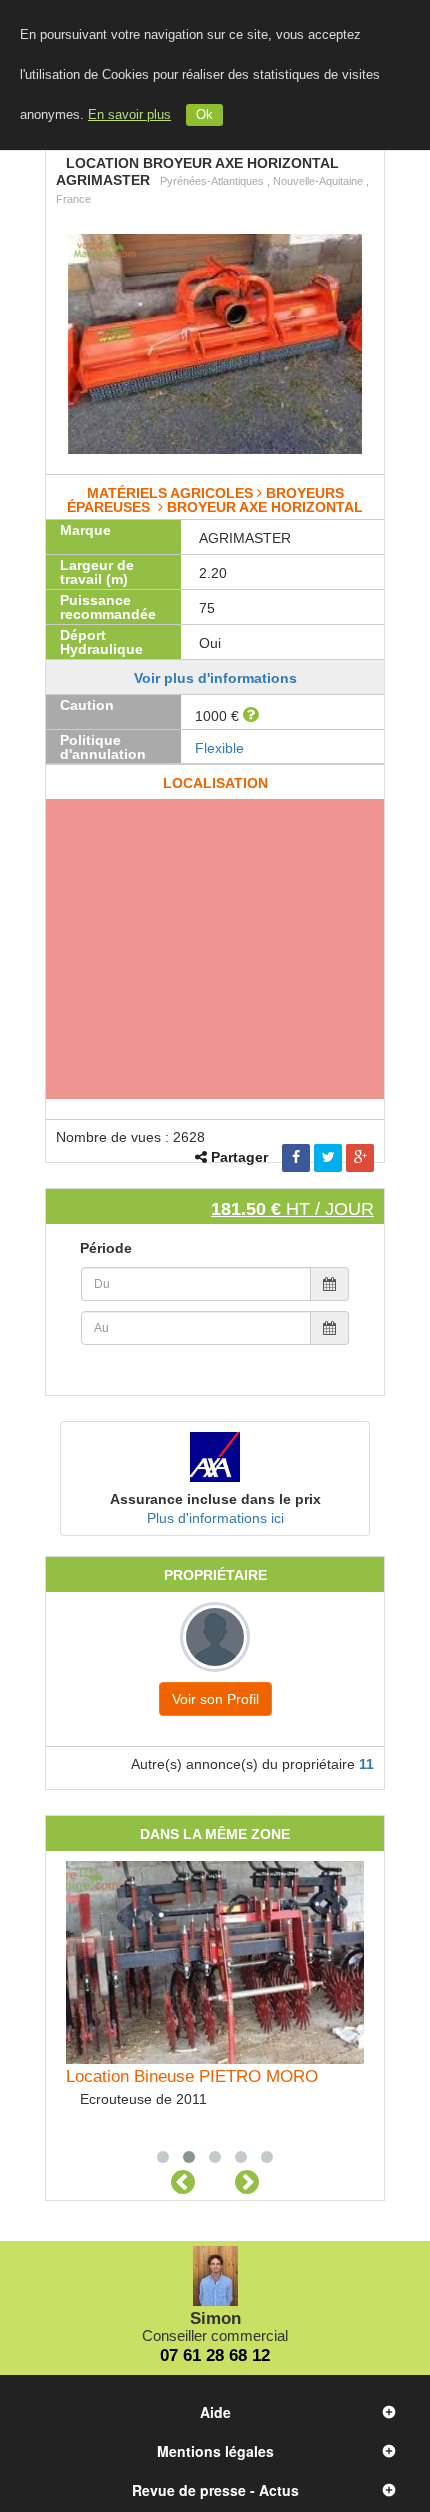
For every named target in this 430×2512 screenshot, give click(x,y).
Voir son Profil (215, 1699)
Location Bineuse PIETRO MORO (192, 2076)
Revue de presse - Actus (215, 2490)
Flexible (219, 748)
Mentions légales (215, 2451)
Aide (215, 2412)
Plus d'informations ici (215, 1518)
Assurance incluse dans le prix (215, 1499)
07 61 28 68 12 (215, 2355)
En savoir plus (129, 115)
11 (366, 1764)
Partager (239, 1157)
